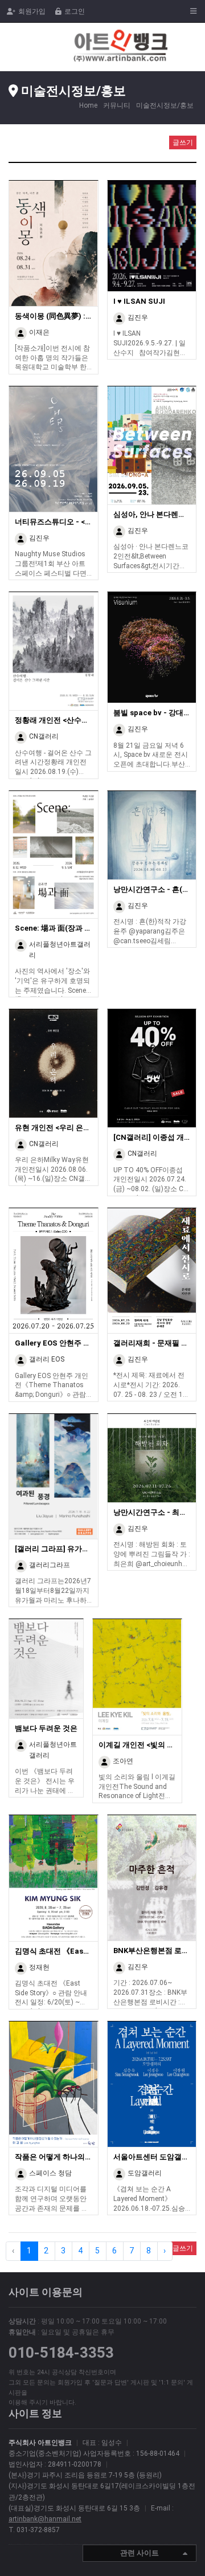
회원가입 (32, 11)
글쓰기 (183, 142)
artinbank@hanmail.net (45, 2519)
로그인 (75, 11)
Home (88, 105)
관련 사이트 (140, 2553)
